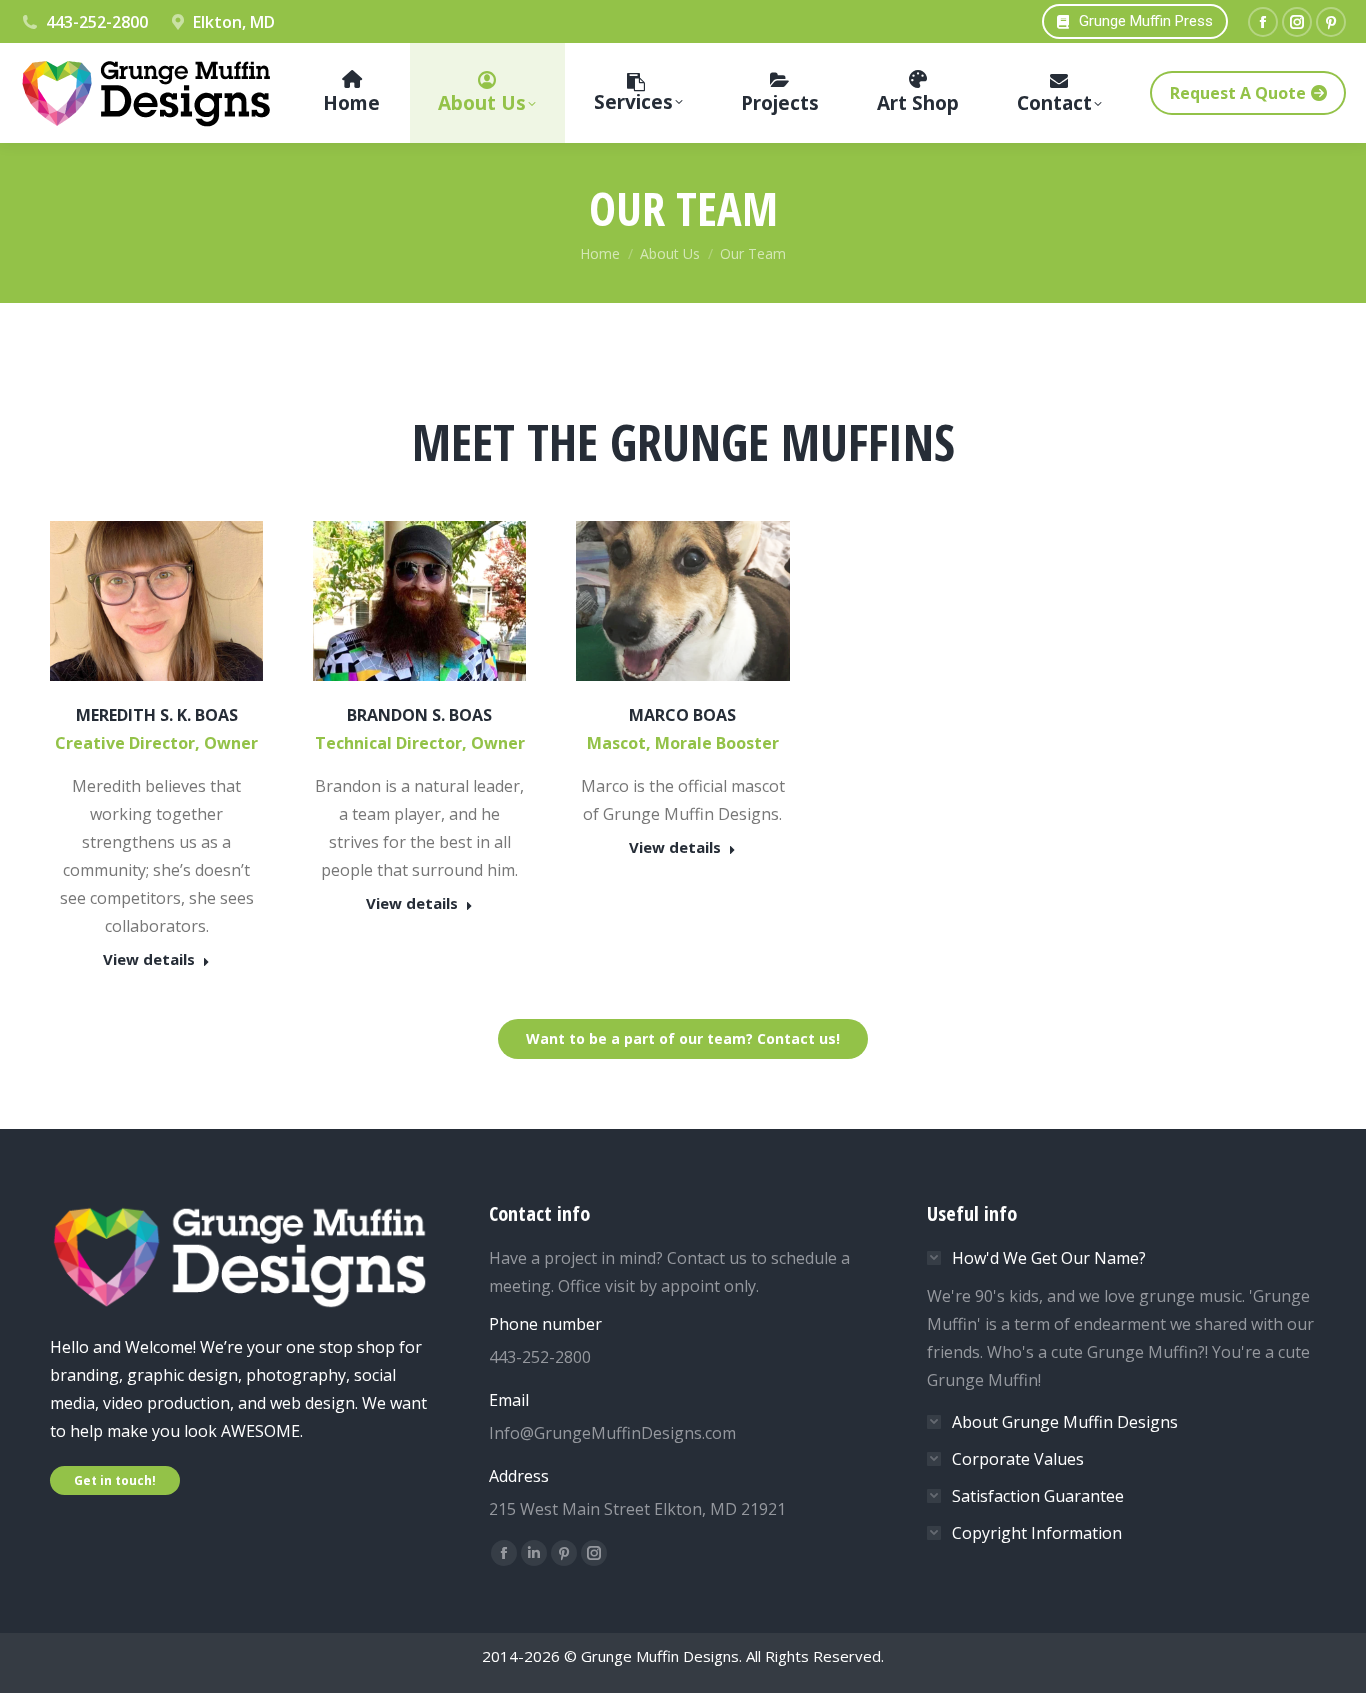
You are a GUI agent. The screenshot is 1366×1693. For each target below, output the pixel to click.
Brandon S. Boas (419, 715)
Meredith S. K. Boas (157, 715)
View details (149, 959)
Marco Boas (682, 715)
